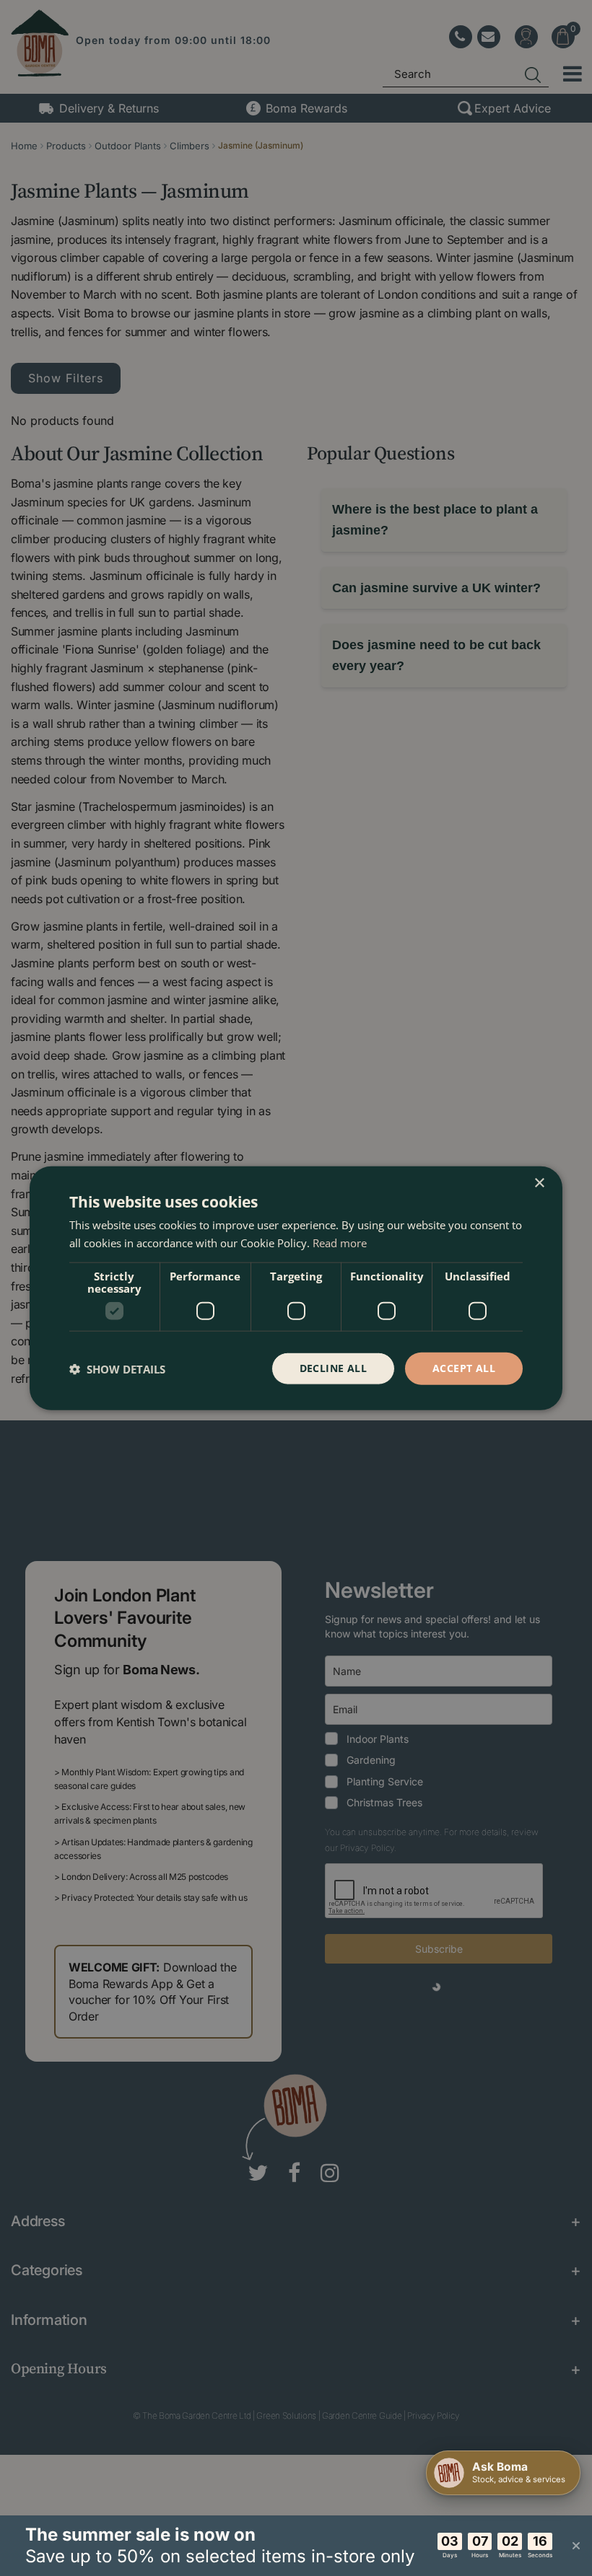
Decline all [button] (333, 1368)
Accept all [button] (464, 1368)
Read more (340, 1242)
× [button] (539, 1183)
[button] (117, 1368)
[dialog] (296, 1288)
